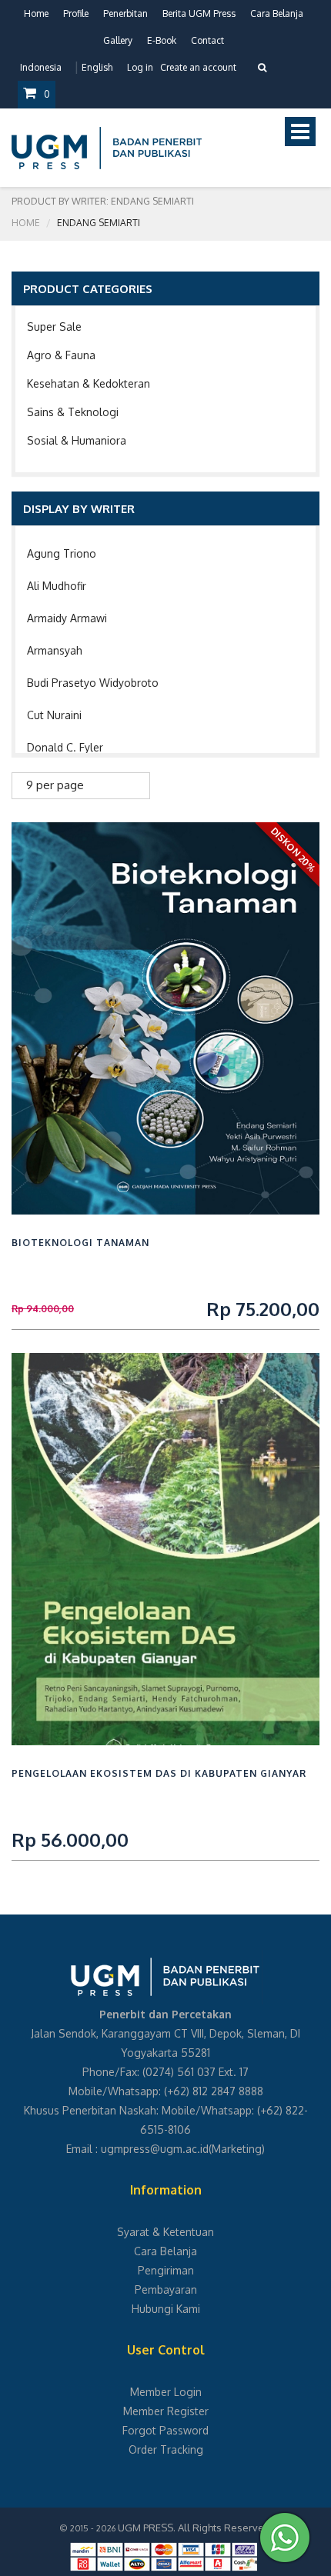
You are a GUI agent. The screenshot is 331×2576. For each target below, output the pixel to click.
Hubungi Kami (166, 2309)
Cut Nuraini (54, 715)
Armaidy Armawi (67, 618)
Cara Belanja (277, 13)
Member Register (166, 2411)
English (97, 67)
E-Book (162, 40)
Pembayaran (166, 2289)
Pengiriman (166, 2270)
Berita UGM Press (199, 13)
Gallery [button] (118, 40)
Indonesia (41, 67)
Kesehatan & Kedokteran (89, 383)
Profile (76, 13)
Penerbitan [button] (125, 13)
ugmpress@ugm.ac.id (155, 2149)
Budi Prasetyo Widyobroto (93, 683)
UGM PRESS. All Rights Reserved (194, 2528)
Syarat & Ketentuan (165, 2232)
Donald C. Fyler (65, 747)
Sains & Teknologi (73, 412)
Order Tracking (166, 2449)
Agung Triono (62, 553)
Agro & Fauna (61, 355)
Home (36, 13)
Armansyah (55, 650)
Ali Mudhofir (57, 586)
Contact (207, 40)
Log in (140, 67)
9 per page (55, 785)
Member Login (166, 2392)
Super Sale (54, 327)
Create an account (198, 67)
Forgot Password (165, 2430)
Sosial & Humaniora (77, 440)
